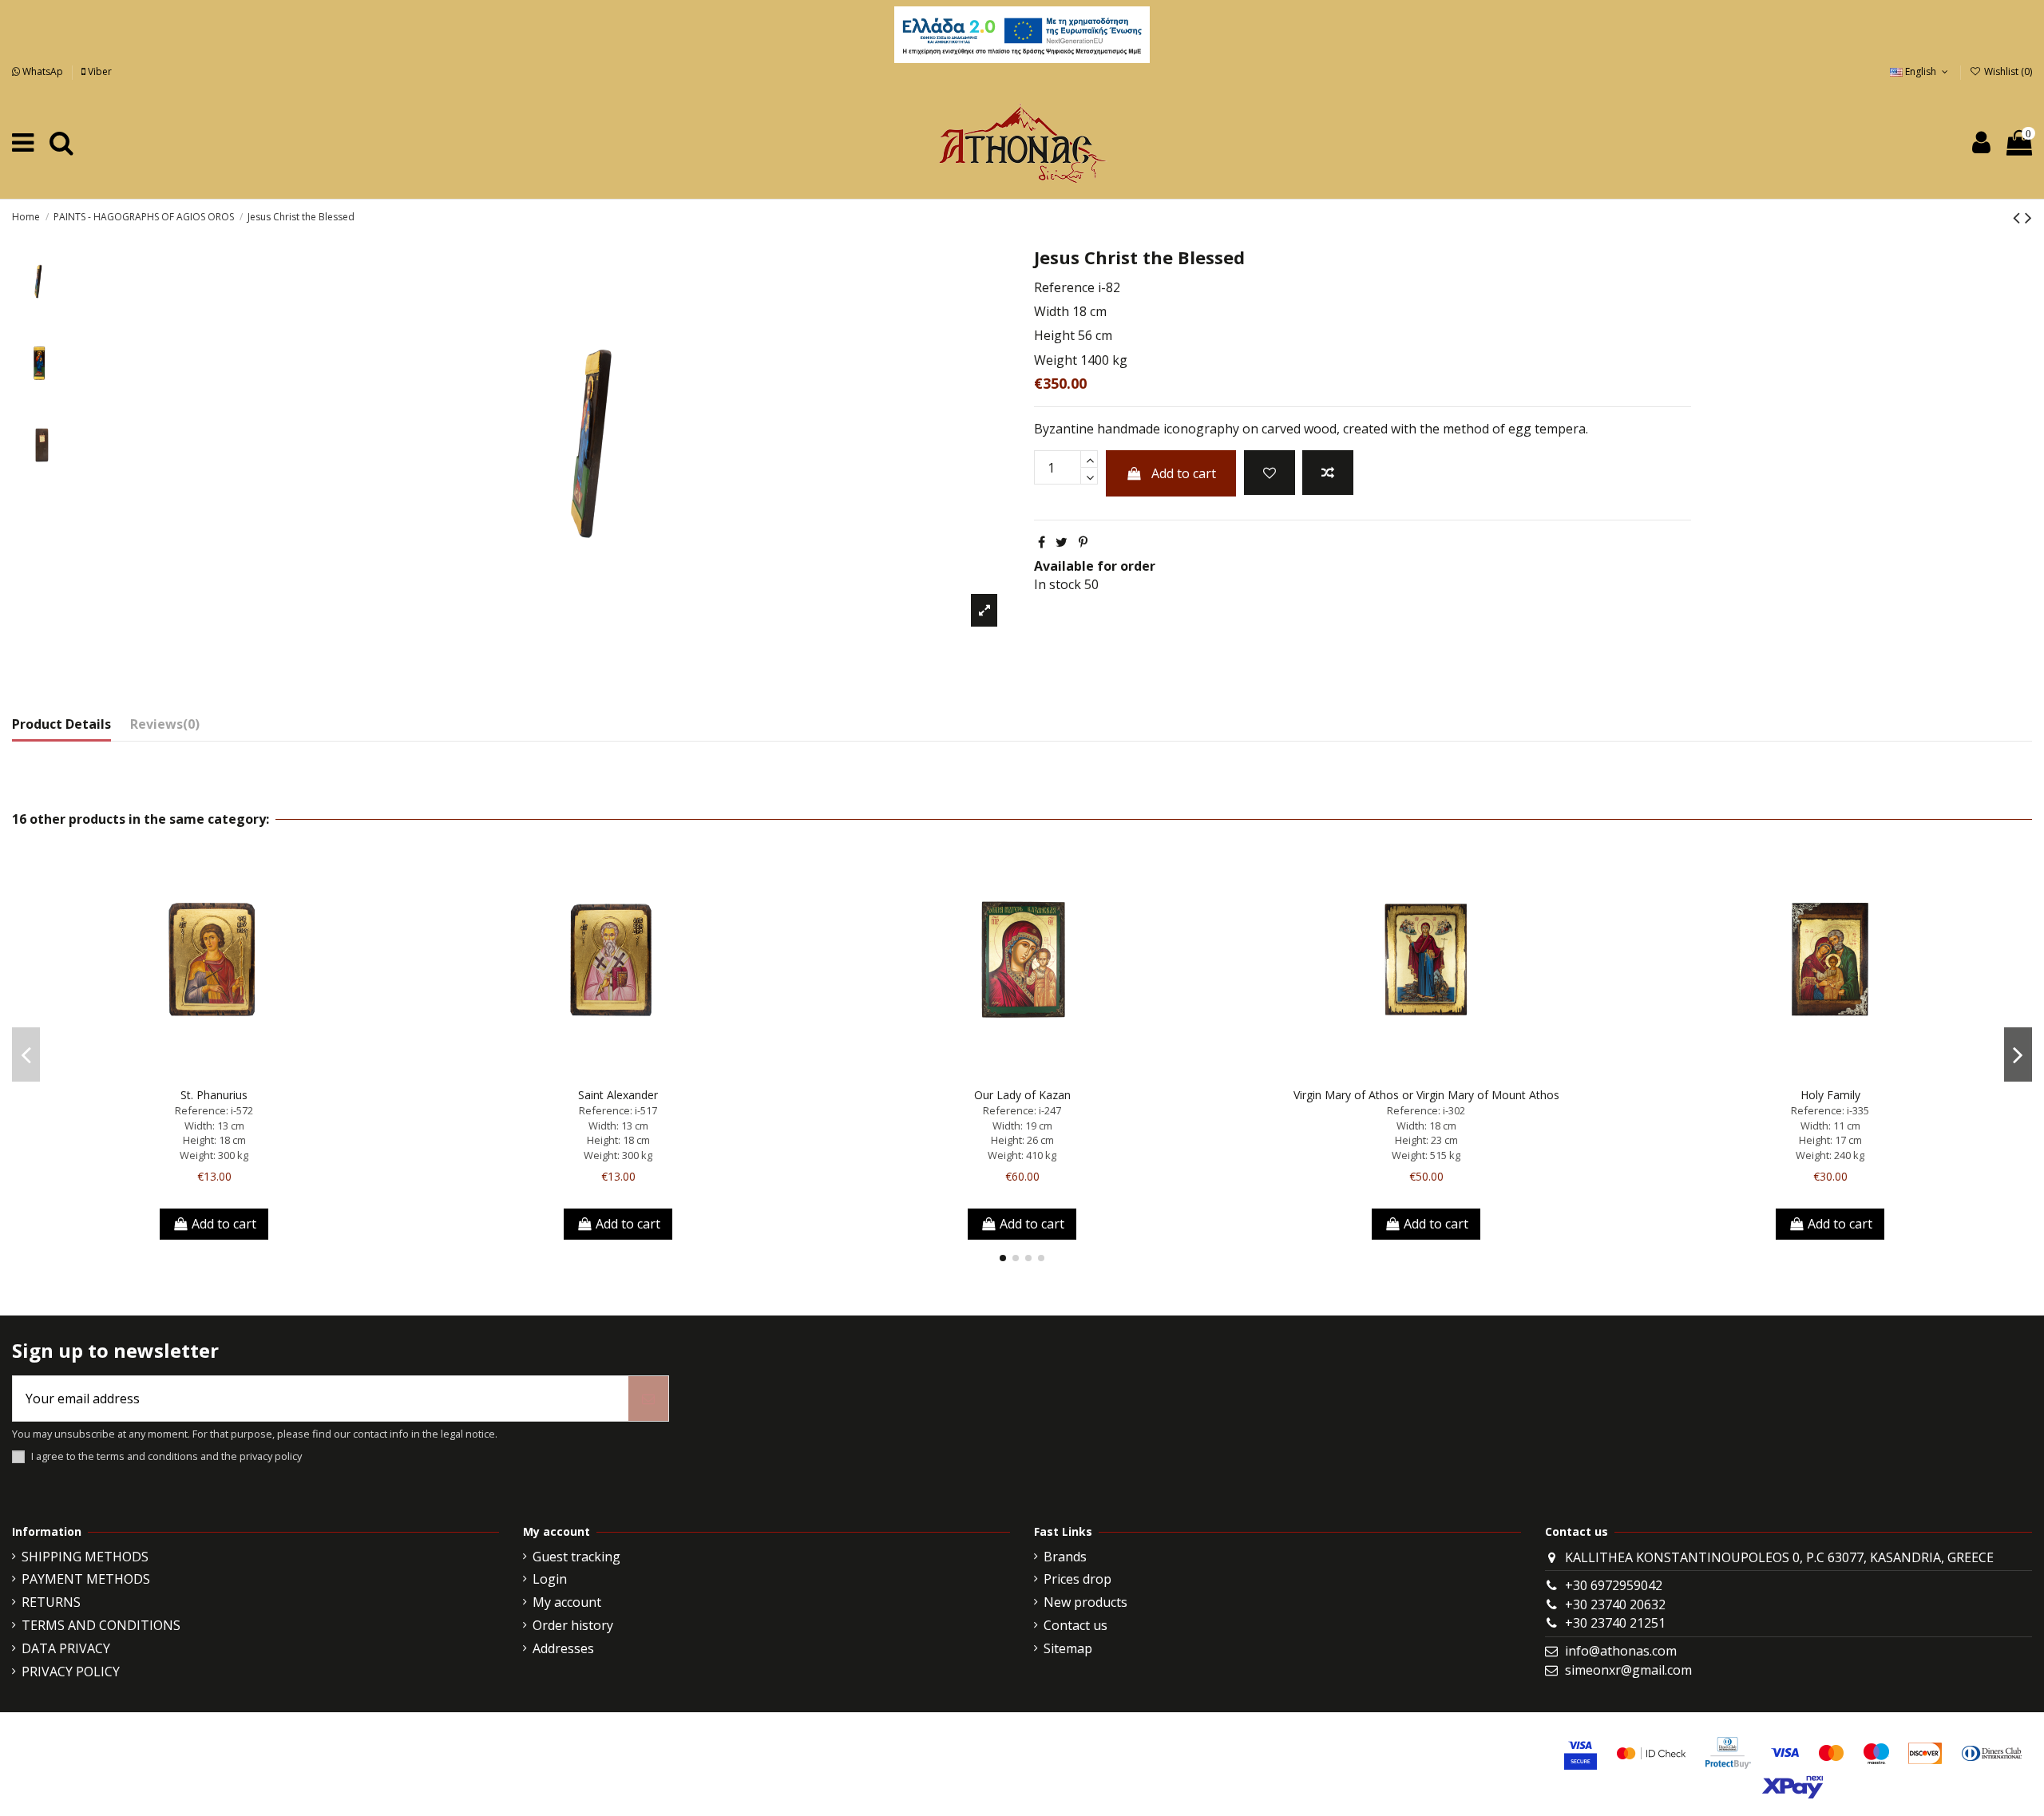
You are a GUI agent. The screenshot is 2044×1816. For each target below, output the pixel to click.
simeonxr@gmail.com (1628, 1670)
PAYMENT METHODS (86, 1579)
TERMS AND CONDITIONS (101, 1625)
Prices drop (1077, 1579)
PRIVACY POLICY (71, 1672)
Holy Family (1830, 1095)
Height (1054, 335)
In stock (1058, 584)
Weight (1056, 360)
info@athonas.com (1621, 1651)
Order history (573, 1625)
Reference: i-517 (618, 1110)
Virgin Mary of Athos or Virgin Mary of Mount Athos (1426, 1095)
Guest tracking (576, 1557)
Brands (1065, 1557)
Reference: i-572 (214, 1110)
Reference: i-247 (1022, 1110)
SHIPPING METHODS (85, 1557)
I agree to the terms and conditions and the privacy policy (166, 1456)
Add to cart (1184, 473)
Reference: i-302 (1426, 1110)
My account (567, 1602)
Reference (1064, 287)
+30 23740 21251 (1615, 1623)
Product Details (61, 724)
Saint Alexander (618, 1095)
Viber (99, 71)
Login (550, 1579)
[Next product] (2028, 217)
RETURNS (51, 1602)
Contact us (1075, 1625)
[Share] (1042, 542)
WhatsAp (43, 71)
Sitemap (1068, 1648)
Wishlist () (2007, 71)
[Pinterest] (1083, 542)
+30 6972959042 (1614, 1585)
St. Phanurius (214, 1095)
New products (1085, 1602)
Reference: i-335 (1830, 1110)
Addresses (563, 1648)
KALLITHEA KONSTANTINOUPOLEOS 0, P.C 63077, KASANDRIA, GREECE (1779, 1557)
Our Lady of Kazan (1022, 1095)
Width (1052, 311)
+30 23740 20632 (1615, 1604)
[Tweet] (1062, 542)
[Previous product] (2019, 217)
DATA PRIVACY (66, 1648)
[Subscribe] (648, 1399)
